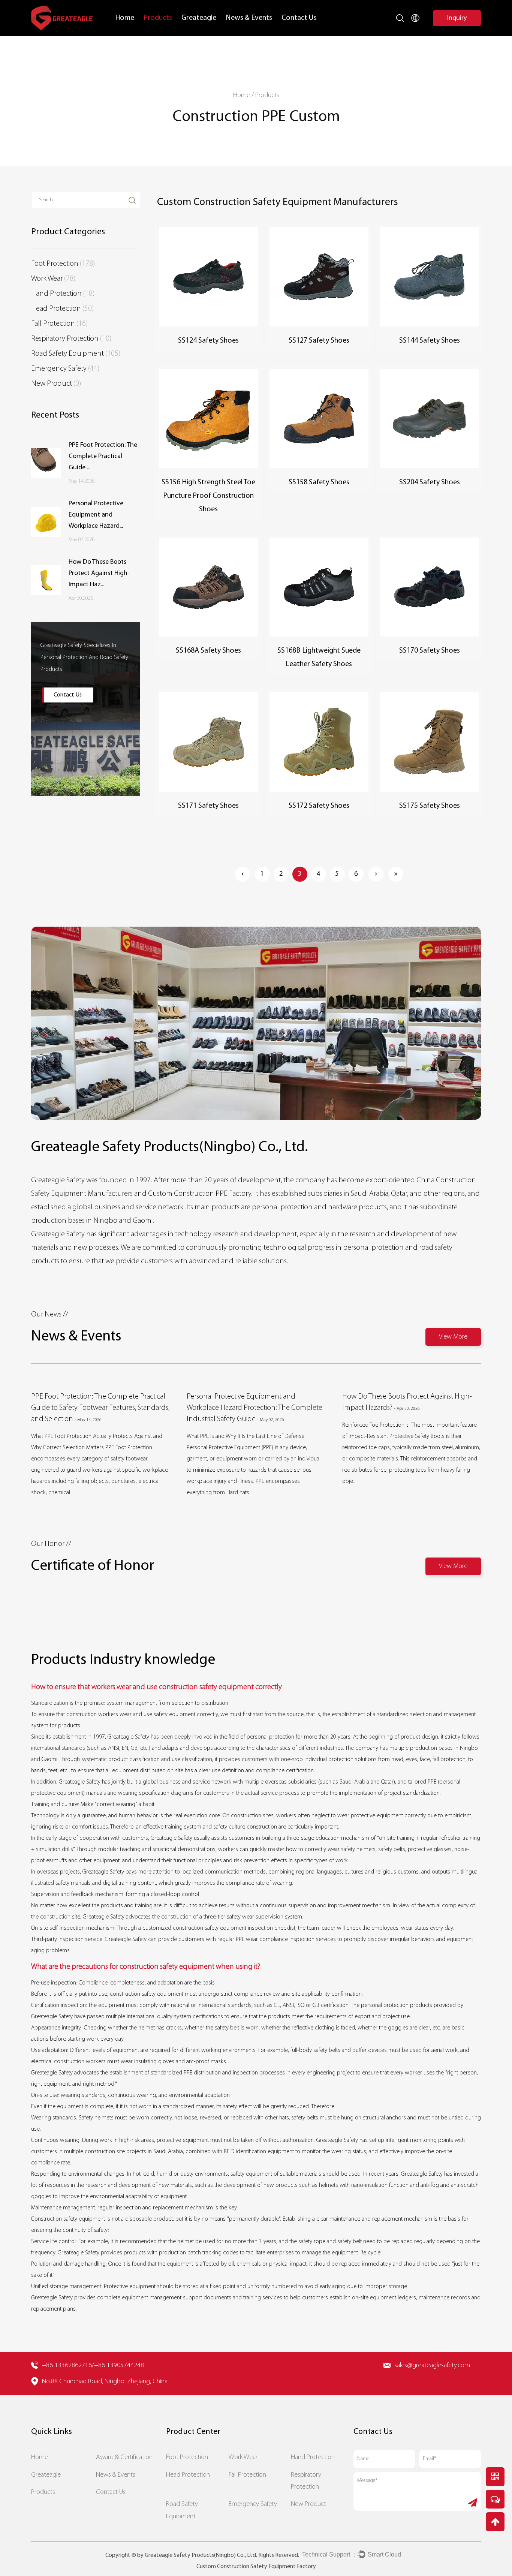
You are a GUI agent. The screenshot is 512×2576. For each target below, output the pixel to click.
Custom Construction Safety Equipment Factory (256, 2567)
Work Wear (53, 279)
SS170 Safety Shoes (430, 651)
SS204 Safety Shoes (430, 482)
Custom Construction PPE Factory (200, 1194)
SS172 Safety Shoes (319, 806)
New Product (56, 384)
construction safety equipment (210, 1928)
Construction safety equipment (68, 2219)
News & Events (249, 18)
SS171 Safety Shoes (208, 806)
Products (158, 18)
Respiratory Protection (71, 339)
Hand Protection (63, 294)
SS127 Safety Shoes (319, 341)
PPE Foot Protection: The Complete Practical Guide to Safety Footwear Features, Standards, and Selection (100, 1408)
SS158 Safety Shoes (319, 482)
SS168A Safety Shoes (208, 651)
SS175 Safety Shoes (430, 806)
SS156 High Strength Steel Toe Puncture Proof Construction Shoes (208, 496)
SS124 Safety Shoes (208, 341)
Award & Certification (124, 2457)
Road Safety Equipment (76, 354)
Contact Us (299, 18)
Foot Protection (63, 264)
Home (125, 18)
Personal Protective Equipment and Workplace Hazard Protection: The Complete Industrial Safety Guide (255, 1408)
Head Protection (62, 309)
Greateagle (199, 18)
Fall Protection (59, 324)
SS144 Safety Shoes (430, 341)
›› (396, 874)
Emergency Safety (65, 369)
